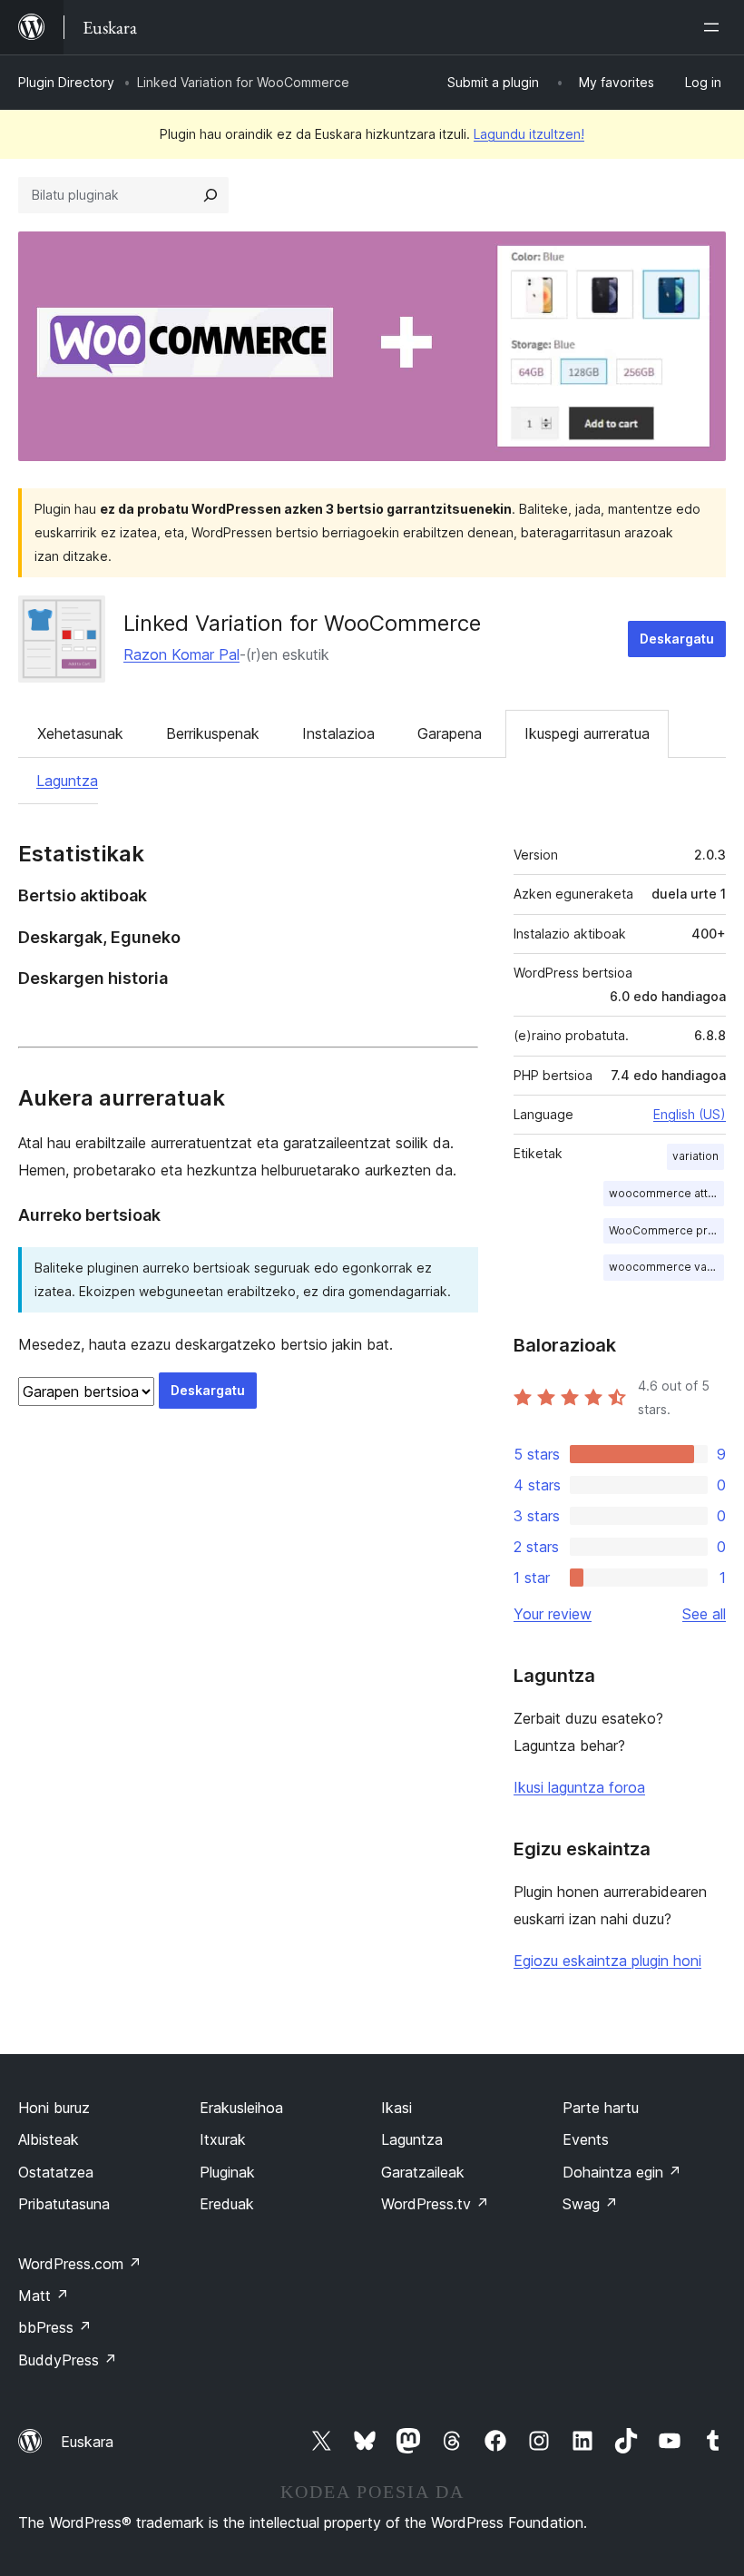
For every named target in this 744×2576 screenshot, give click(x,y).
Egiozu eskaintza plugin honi (607, 1961)
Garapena (450, 733)
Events (586, 2139)
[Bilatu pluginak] (210, 195)
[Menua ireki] (715, 27)
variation (695, 1156)
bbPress (55, 2327)
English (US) (690, 1114)
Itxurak (223, 2139)
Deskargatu (677, 639)
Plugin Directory (66, 82)
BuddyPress (68, 2360)
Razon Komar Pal (181, 654)
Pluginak (227, 2172)
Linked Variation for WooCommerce (302, 623)
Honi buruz (54, 2108)
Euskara (87, 2442)
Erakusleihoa (241, 2108)
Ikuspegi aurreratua (587, 733)
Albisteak (49, 2139)
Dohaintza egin (622, 2172)
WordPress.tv (435, 2204)
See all (704, 1614)
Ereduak (227, 2204)
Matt (44, 2296)
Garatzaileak (423, 2172)
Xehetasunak (80, 733)
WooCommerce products (666, 1230)
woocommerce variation (666, 1267)
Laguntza (67, 781)
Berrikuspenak (213, 733)
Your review (553, 1614)
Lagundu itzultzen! (529, 134)
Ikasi (396, 2108)
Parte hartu (601, 2108)
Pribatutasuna (64, 2204)
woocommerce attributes (666, 1193)
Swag (590, 2204)
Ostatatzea (56, 2172)
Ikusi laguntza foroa (579, 1787)
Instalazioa (338, 733)
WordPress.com (80, 2264)
